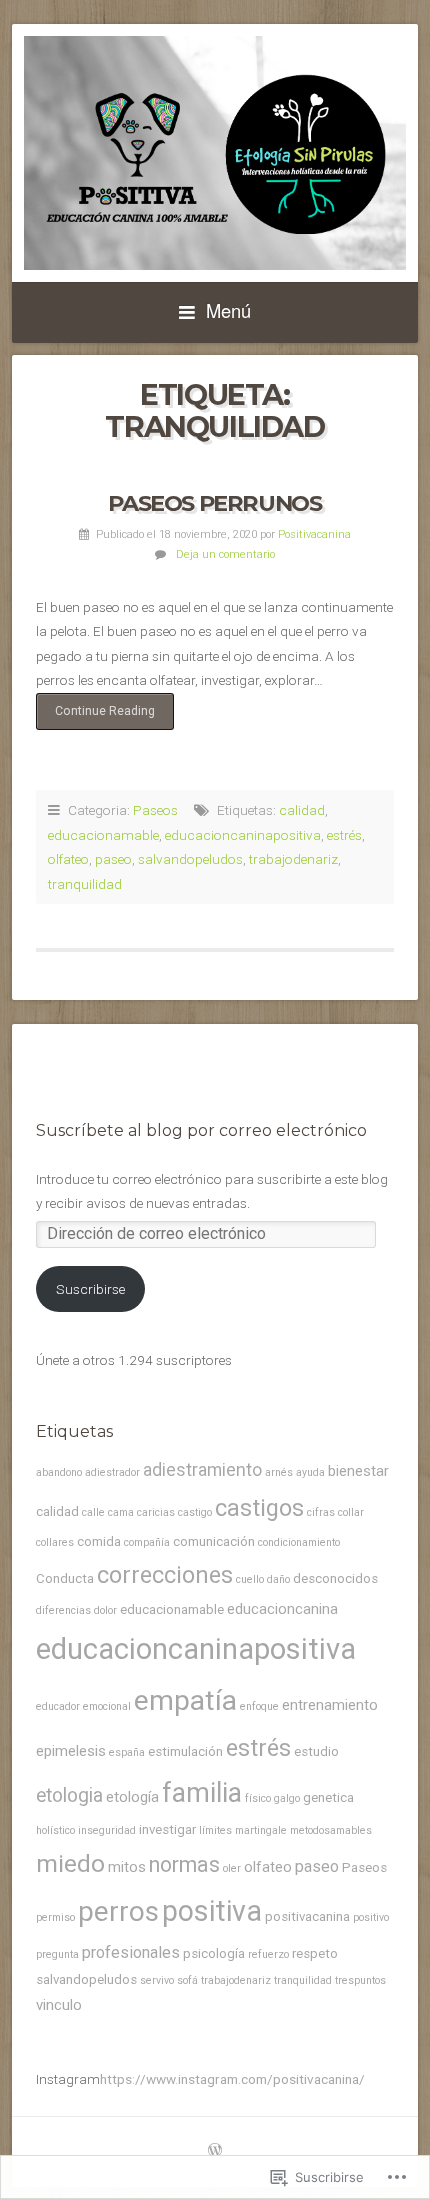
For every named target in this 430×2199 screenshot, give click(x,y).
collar (351, 1512)
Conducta (65, 1578)
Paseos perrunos (214, 503)
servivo (157, 1980)
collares (55, 1542)
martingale (261, 1830)
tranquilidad (85, 884)
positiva (212, 1911)
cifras (321, 1512)
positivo (371, 1917)
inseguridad (107, 1830)
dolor (105, 1610)
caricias (156, 1512)
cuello (250, 1579)
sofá (187, 1980)
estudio (316, 1751)
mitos (127, 1867)
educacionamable (103, 835)
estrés (344, 835)
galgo (287, 1798)
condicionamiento (299, 1542)
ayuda (310, 1472)
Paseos (155, 810)
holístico (55, 1830)
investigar (167, 1829)
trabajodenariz (293, 859)
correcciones (165, 1575)
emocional (107, 1706)
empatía (185, 1700)
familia (202, 1793)
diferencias (63, 1610)
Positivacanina (314, 534)
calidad (302, 810)
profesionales (131, 1952)
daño (278, 1579)
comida (99, 1541)
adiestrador (112, 1472)
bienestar (358, 1471)
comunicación (214, 1541)
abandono (59, 1472)
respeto (315, 1953)
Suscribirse (90, 1289)
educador (58, 1706)
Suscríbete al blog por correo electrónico (201, 1130)
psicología (214, 1953)
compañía (147, 1542)
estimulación (185, 1751)
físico (258, 1798)
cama (121, 1512)
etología (132, 1797)
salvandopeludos (190, 859)
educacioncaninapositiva (243, 835)
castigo (195, 1512)
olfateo (68, 859)
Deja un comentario (225, 554)
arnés (279, 1472)
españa (127, 1752)
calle (93, 1512)
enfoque (259, 1706)
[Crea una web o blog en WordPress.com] (215, 2152)
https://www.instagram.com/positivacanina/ (232, 2079)
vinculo (59, 2005)
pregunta (57, 1954)
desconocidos (335, 1578)
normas (184, 1864)
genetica (328, 1797)
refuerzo (268, 1954)
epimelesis (71, 1751)
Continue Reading (95, 717)
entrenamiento (330, 1705)
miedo (70, 1863)
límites (215, 1830)
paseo (113, 859)
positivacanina (307, 1916)
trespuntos (360, 1980)
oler (232, 1868)
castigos (259, 1508)
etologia (69, 1795)
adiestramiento (202, 1470)
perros (118, 1911)
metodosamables (331, 1830)
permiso (55, 1917)
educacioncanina (282, 1609)
